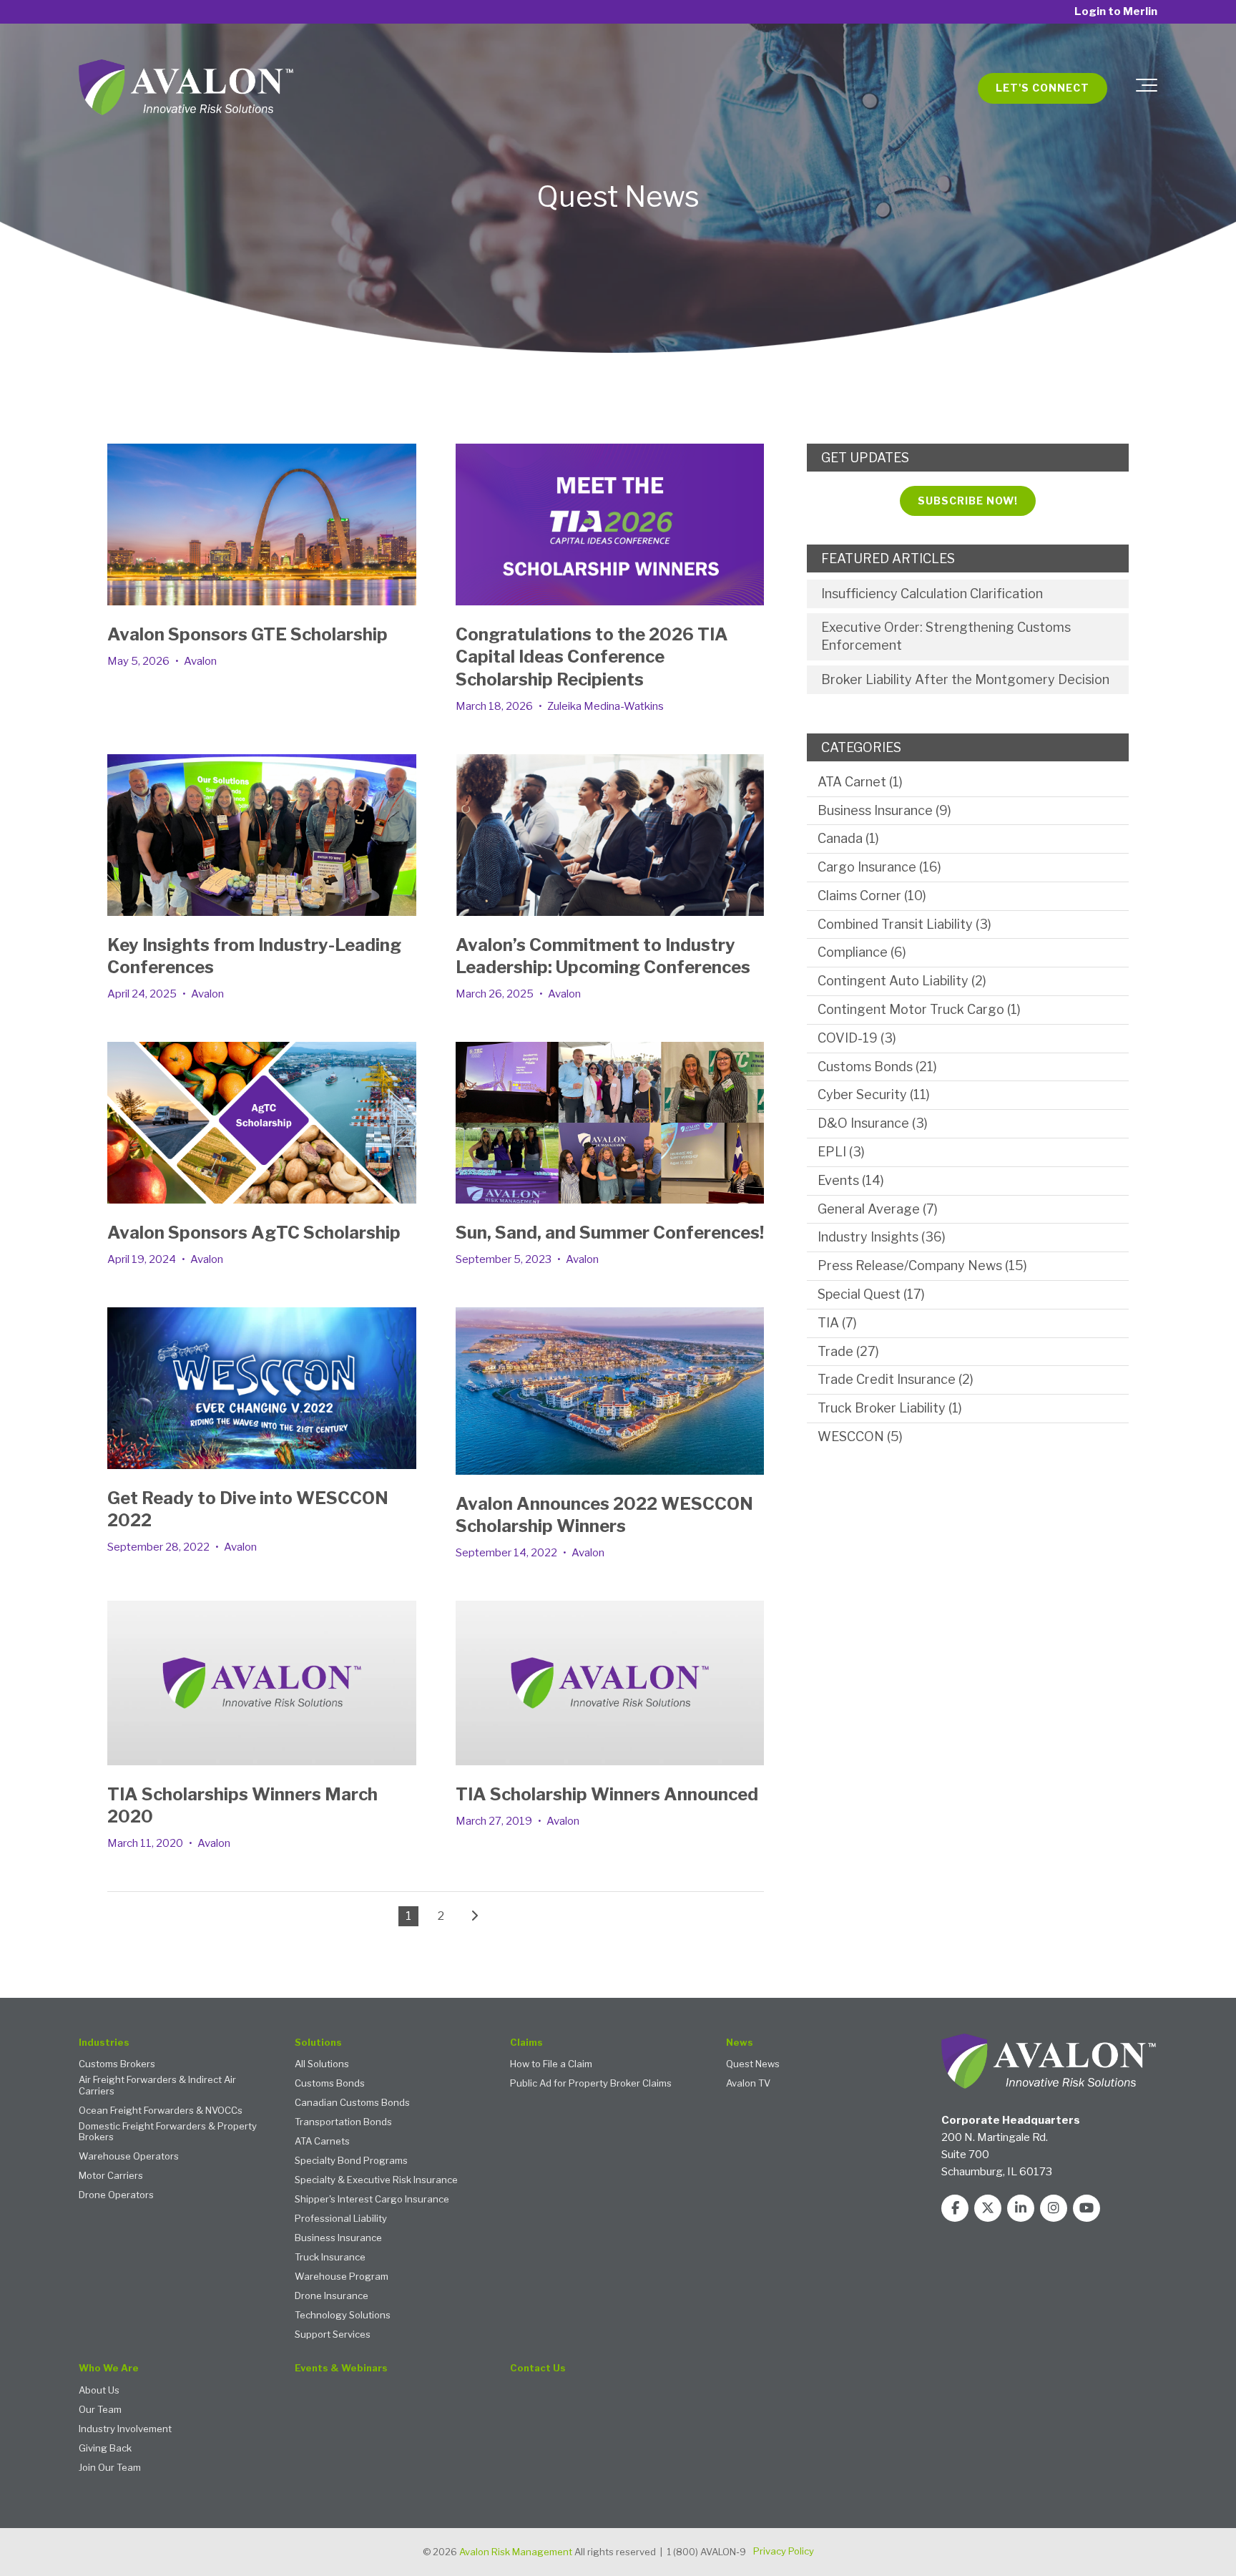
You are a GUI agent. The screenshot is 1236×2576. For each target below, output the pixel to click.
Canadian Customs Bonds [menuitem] (352, 2103)
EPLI (841, 1152)
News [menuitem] (740, 2043)
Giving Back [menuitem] (105, 2448)
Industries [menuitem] (104, 2043)
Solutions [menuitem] (318, 2043)
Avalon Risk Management (516, 2552)
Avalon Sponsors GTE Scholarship (247, 634)
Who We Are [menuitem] (109, 2368)
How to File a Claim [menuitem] (551, 2064)
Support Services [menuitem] (333, 2334)
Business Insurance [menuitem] (338, 2238)
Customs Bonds (877, 1067)
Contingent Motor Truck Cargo (919, 1009)
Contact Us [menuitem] (538, 2368)
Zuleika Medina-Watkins (605, 706)
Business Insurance (884, 810)
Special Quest (871, 1294)
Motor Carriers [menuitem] (111, 2176)
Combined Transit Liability (904, 924)
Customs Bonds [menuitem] (330, 2083)
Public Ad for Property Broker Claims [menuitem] (591, 2083)
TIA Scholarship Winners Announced (607, 1794)
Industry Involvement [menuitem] (125, 2429)
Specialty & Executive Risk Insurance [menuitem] (376, 2180)
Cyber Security (874, 1094)
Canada (848, 838)
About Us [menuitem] (99, 2390)
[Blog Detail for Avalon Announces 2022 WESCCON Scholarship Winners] (610, 1391)
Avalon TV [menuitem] (748, 2083)
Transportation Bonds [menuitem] (343, 2122)
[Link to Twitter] (988, 2208)
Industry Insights (882, 1237)
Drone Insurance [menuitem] (332, 2296)
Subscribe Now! (968, 501)
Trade (848, 1351)
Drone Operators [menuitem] (116, 2195)
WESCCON (860, 1436)
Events (851, 1180)
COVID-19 (857, 1038)
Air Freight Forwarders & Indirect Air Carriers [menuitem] (157, 2085)
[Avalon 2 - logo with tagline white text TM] (186, 88)
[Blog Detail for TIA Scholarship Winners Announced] (610, 1683)
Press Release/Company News (922, 1265)
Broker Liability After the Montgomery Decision (965, 679)
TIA (837, 1323)
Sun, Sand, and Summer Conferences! (610, 1233)
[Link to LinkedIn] (1021, 2208)
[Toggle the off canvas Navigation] (1147, 88)
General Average (878, 1209)
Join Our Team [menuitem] (110, 2468)
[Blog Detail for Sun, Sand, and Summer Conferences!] (610, 1123)
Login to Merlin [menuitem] (1116, 12)
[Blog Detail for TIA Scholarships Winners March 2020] (262, 1683)
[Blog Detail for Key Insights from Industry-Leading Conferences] (262, 835)
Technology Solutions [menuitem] (343, 2315)
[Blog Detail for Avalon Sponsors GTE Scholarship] (262, 525)
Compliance (862, 952)
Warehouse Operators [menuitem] (129, 2156)
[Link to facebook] (955, 2208)
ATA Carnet (860, 782)
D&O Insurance (873, 1123)
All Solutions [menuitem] (322, 2064)
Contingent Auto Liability (902, 981)
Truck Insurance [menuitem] (330, 2257)
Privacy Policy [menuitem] (784, 2551)
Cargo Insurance (879, 867)
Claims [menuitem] (526, 2043)
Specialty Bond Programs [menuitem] (351, 2161)
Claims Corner (872, 896)
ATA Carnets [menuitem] (322, 2141)
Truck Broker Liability (890, 1408)
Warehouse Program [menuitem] (342, 2277)
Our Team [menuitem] (100, 2410)
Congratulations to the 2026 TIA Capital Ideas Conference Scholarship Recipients (592, 657)
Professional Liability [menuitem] (341, 2219)
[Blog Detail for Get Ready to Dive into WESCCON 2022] (262, 1388)
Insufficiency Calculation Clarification (932, 594)
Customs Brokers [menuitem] (117, 2064)
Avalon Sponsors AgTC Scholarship (254, 1233)
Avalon (200, 661)
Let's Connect (1043, 88)
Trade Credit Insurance (896, 1379)
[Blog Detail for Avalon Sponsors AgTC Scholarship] (262, 1123)
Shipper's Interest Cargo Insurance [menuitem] (372, 2199)
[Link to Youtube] (1087, 2208)
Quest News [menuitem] (753, 2064)
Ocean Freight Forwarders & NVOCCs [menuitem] (161, 2111)
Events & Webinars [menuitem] (341, 2368)
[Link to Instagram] (1054, 2208)
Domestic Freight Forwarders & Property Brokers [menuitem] (168, 2132)
